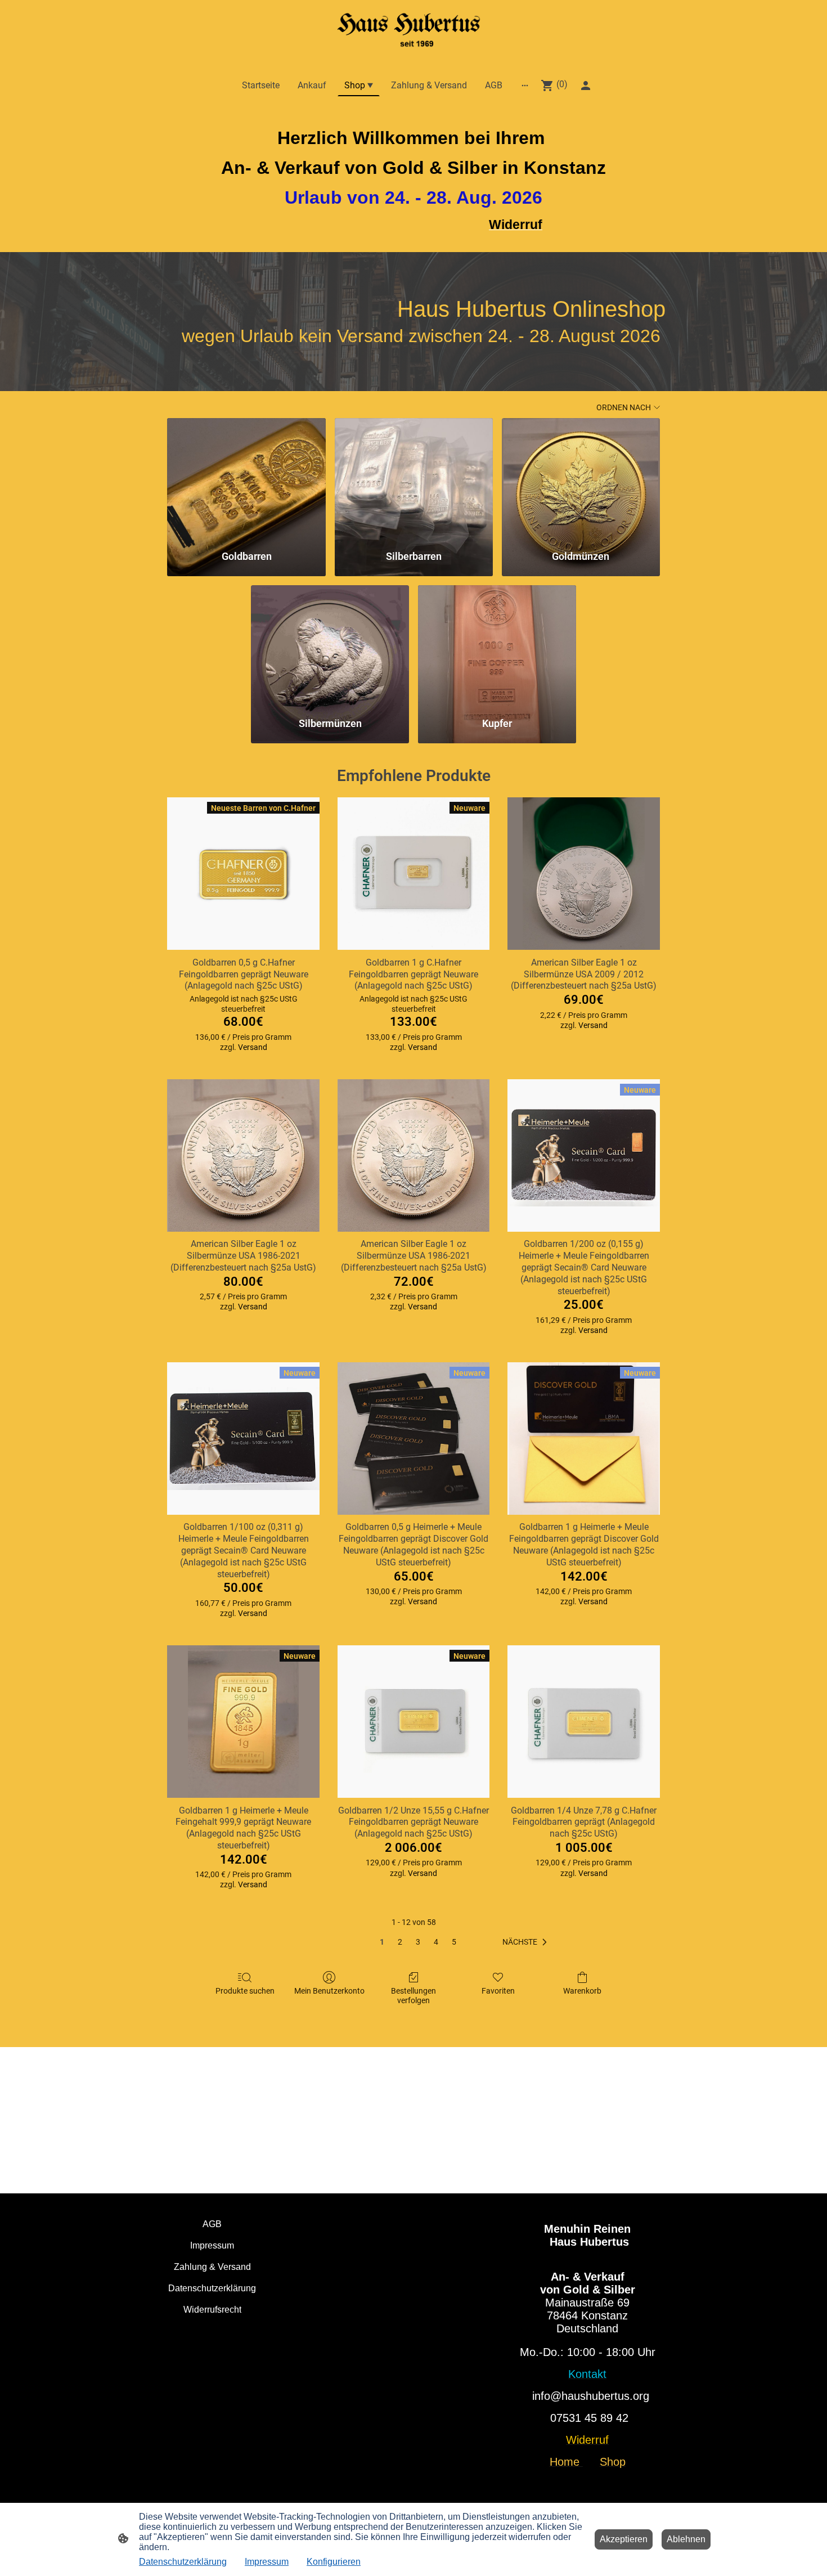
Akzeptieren (624, 2539)
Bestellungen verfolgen (414, 1996)
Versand (253, 1047)
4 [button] (436, 1942)
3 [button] (418, 1942)
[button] (527, 1942)
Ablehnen (686, 2539)
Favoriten (498, 1991)
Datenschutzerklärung (183, 2562)
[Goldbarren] (246, 479)
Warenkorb (582, 1991)
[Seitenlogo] (413, 31)
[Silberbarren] (414, 479)
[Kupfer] (497, 646)
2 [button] (400, 1942)
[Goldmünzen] (581, 479)
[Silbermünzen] (330, 646)
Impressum (267, 2562)
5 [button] (454, 1942)
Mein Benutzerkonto (329, 1991)
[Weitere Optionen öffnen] (525, 86)
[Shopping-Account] (586, 86)
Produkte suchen (245, 1991)
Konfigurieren (334, 2562)
